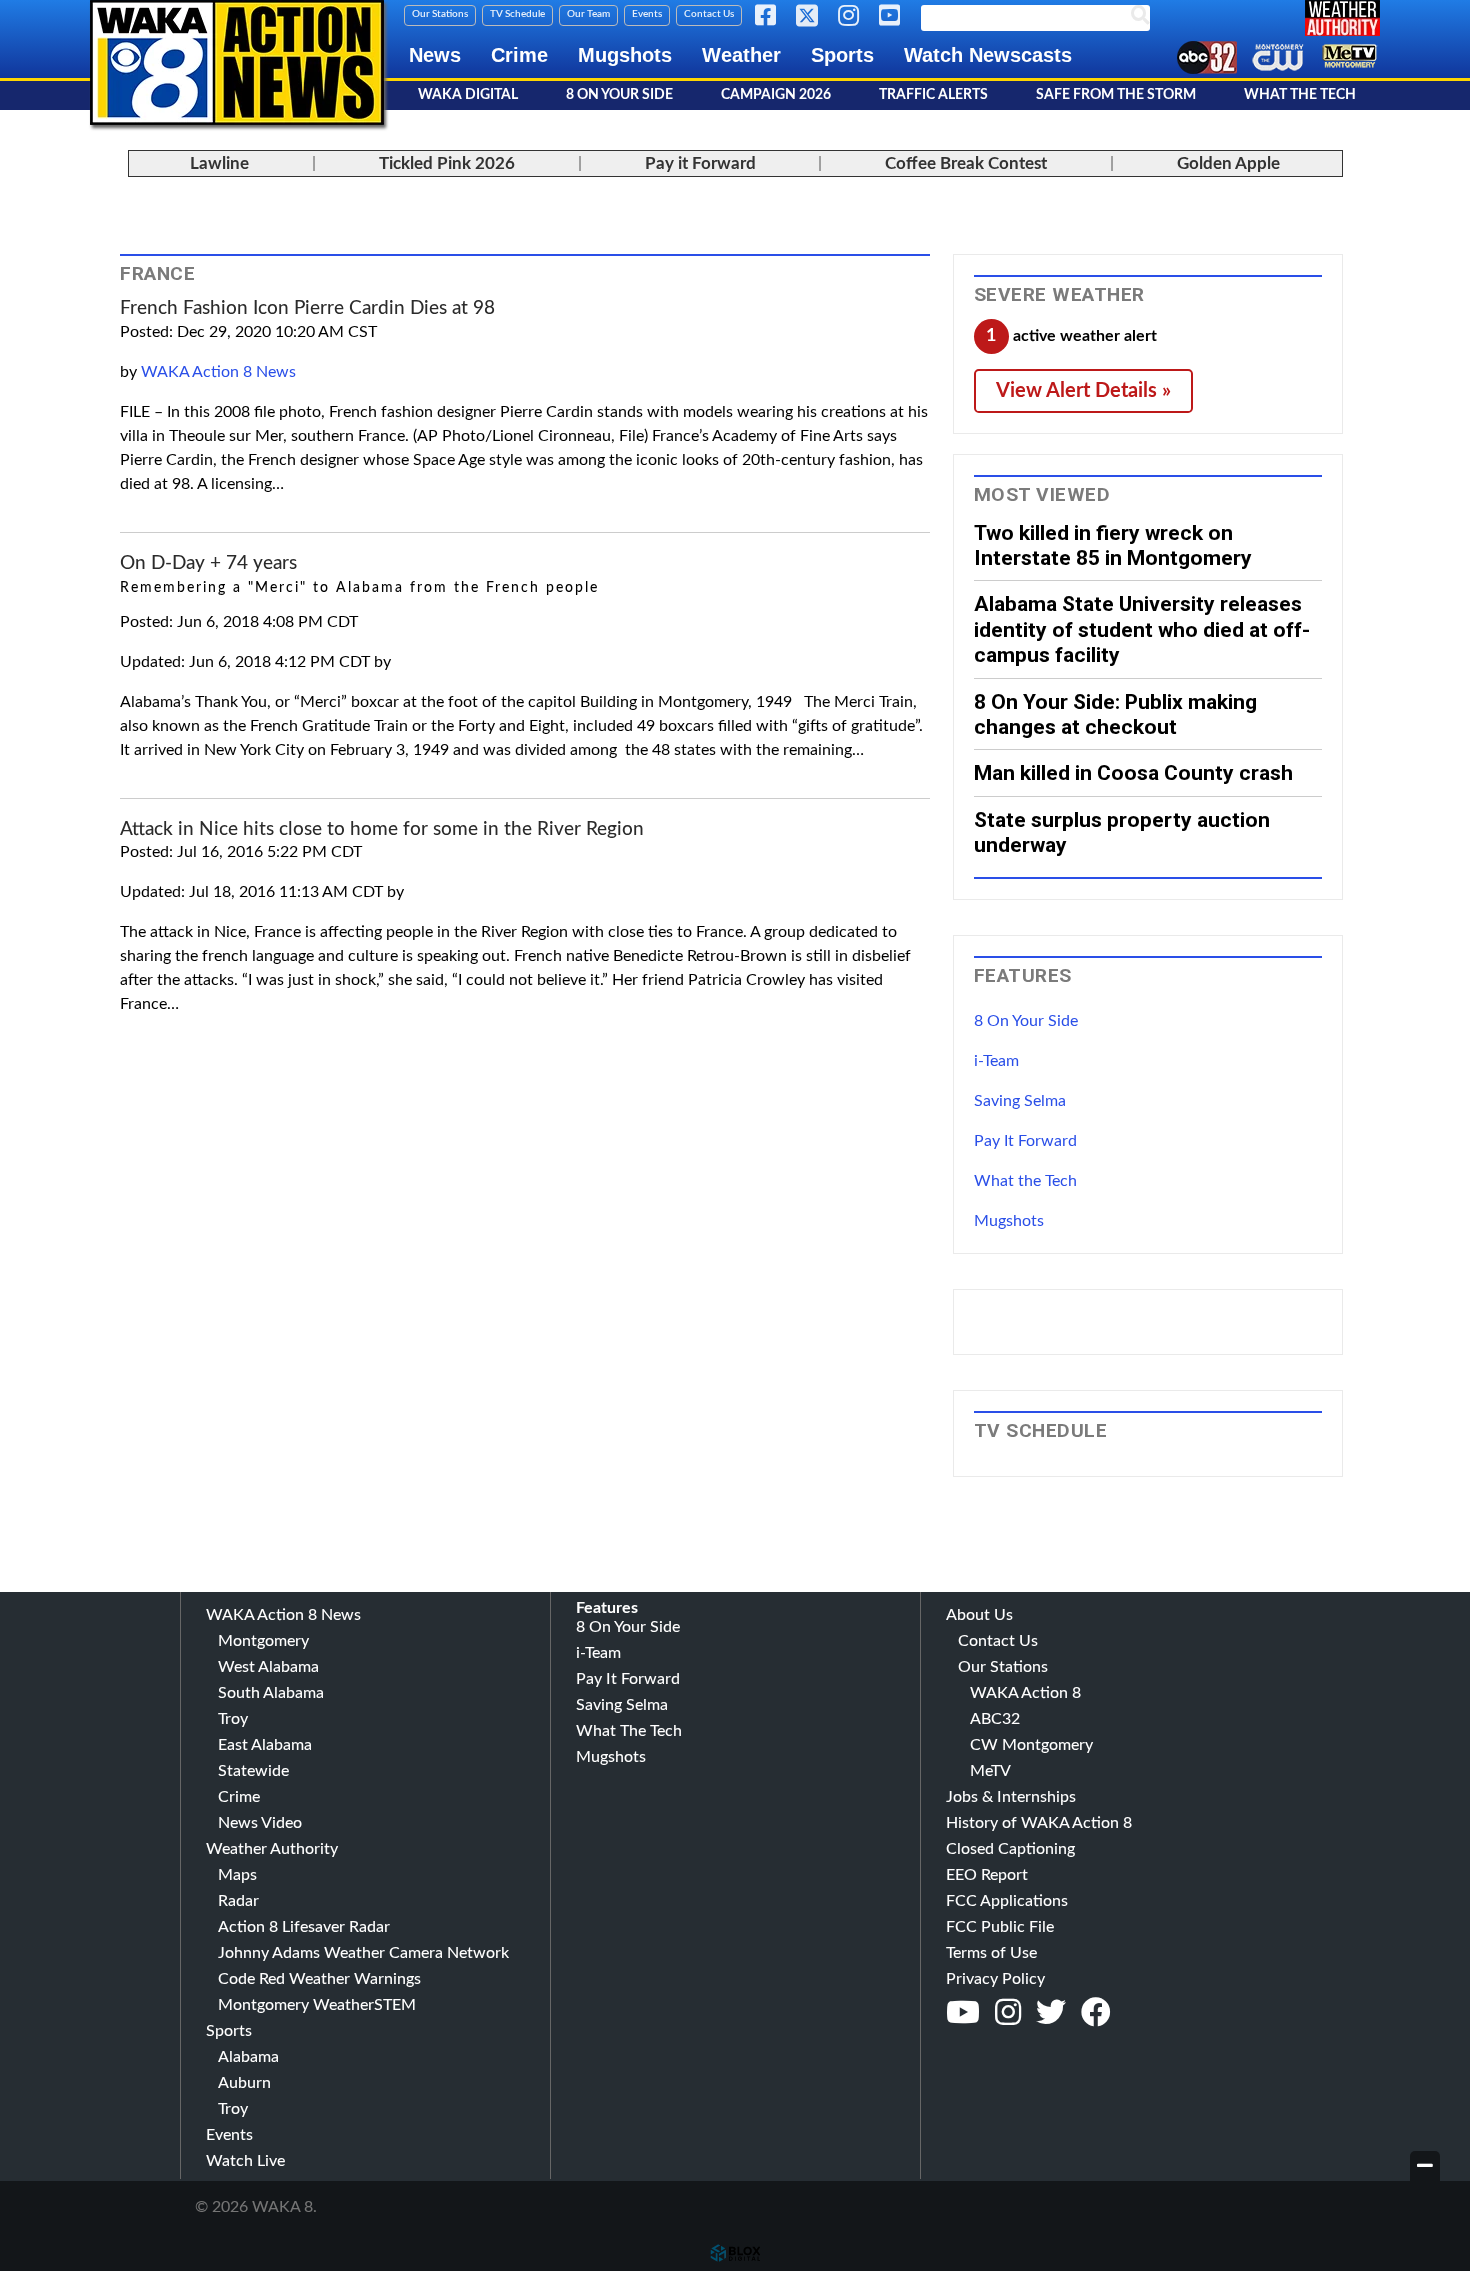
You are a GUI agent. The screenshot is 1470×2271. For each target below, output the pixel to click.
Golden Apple (1228, 163)
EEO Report (987, 1875)
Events (647, 14)
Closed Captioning (1010, 1849)
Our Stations (440, 14)
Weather (741, 55)
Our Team (588, 14)
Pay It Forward (1025, 1141)
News (435, 55)
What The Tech (1300, 95)
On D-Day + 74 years (208, 563)
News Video (260, 1823)
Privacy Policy (995, 1979)
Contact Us (709, 14)
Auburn (244, 2083)
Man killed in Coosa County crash (1133, 772)
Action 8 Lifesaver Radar (304, 1927)
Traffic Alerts (933, 95)
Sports (842, 55)
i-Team (996, 1061)
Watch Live (245, 2161)
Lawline (219, 163)
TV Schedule (517, 14)
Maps (237, 1875)
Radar (238, 1901)
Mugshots (625, 55)
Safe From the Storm (1116, 95)
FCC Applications (1007, 1901)
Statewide (253, 1771)
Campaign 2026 (776, 95)
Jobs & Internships (1011, 1797)
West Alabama (268, 1667)
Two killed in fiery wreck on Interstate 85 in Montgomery (1113, 545)
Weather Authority (272, 1849)
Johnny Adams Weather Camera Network (363, 1953)
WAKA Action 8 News (218, 372)
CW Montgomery (1031, 1745)
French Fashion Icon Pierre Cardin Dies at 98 (307, 308)
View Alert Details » (1083, 391)
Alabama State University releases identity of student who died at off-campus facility (1142, 629)
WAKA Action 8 (1025, 1693)
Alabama (248, 2057)
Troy (233, 1719)
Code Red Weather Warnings (319, 1979)
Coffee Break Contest (966, 163)
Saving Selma (1020, 1101)
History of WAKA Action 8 (1039, 1823)
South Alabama (271, 1693)
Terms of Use (991, 1953)
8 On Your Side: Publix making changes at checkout (1115, 714)
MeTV (990, 1771)
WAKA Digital (468, 95)
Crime (519, 55)
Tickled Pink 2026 (447, 163)
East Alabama (265, 1745)
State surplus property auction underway (1122, 832)
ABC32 (995, 1719)
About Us (979, 1615)
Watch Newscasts (988, 55)
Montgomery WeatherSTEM (317, 2005)
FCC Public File (1000, 1927)
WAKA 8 (237, 62)
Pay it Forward (700, 163)
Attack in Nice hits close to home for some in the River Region (382, 829)
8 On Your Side (619, 95)
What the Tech (1025, 1181)
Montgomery (263, 1641)
